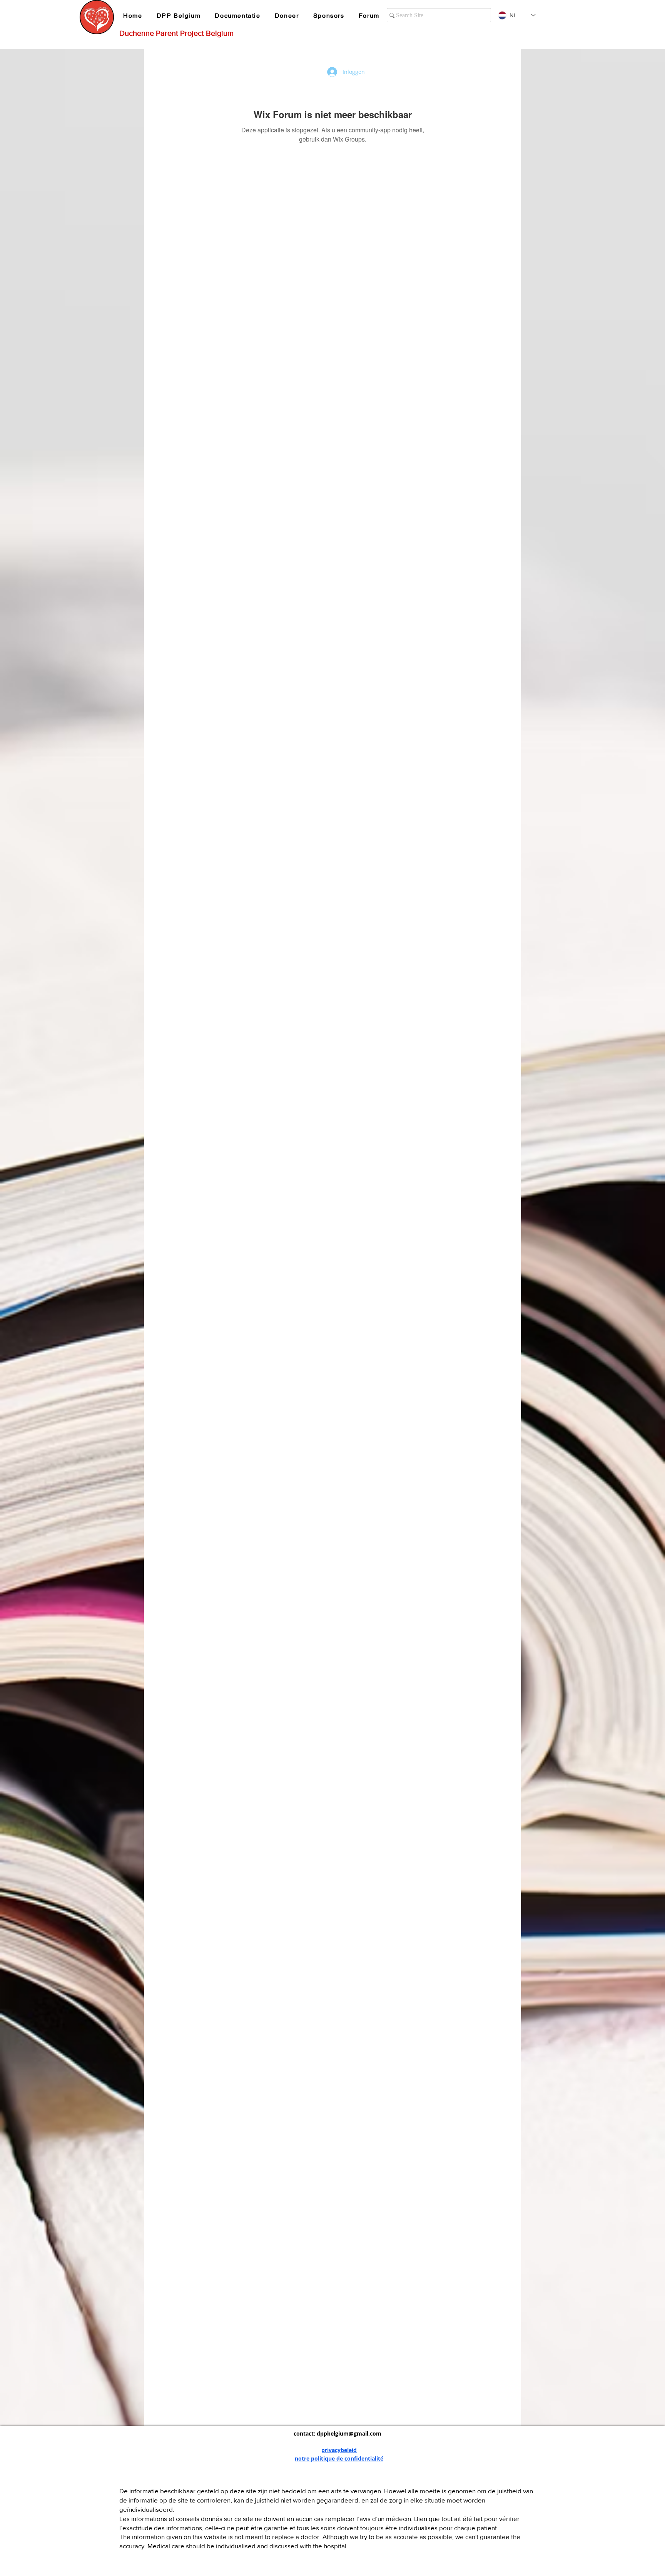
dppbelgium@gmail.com (349, 2433)
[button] (180, 16)
